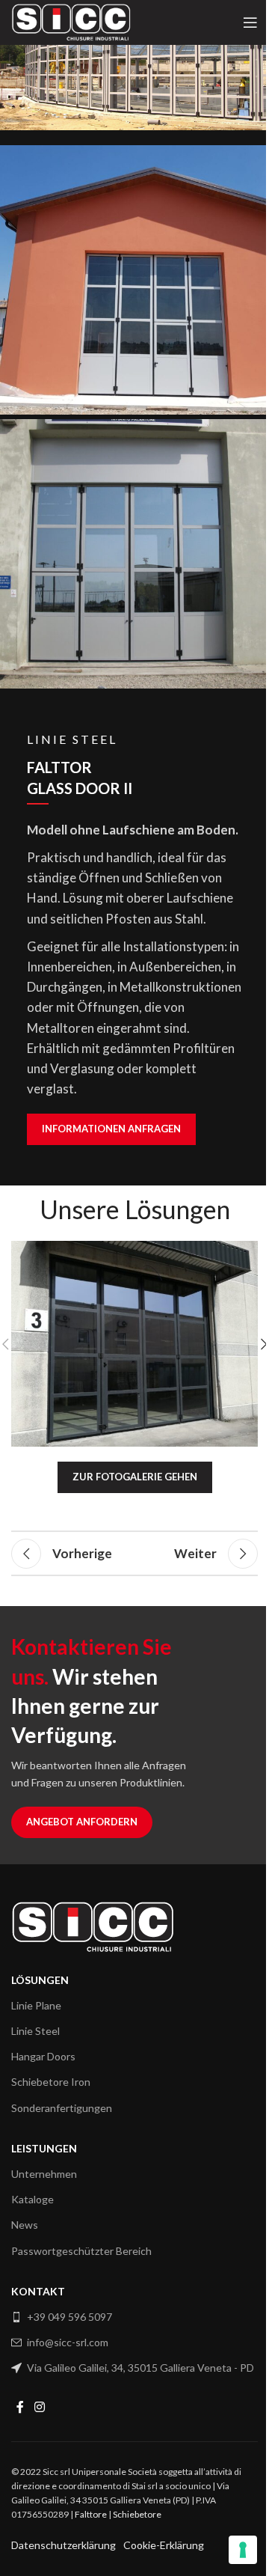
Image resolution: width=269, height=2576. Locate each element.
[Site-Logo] (71, 21)
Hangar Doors (43, 2056)
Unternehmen (44, 2174)
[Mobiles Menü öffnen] (250, 22)
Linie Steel (35, 2031)
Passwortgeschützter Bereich (81, 2251)
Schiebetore (137, 2514)
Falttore (91, 2514)
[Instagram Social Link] (39, 2408)
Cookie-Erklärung (164, 2545)
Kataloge (33, 2199)
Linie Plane (36, 2005)
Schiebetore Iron (51, 2082)
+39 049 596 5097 (69, 2317)
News (25, 2225)
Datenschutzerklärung (64, 2545)
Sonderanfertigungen (62, 2108)
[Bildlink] (93, 1925)
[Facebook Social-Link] (20, 2408)
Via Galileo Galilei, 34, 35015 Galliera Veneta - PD (140, 2368)
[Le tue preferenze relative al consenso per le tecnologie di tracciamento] (243, 2550)
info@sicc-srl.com (68, 2342)
